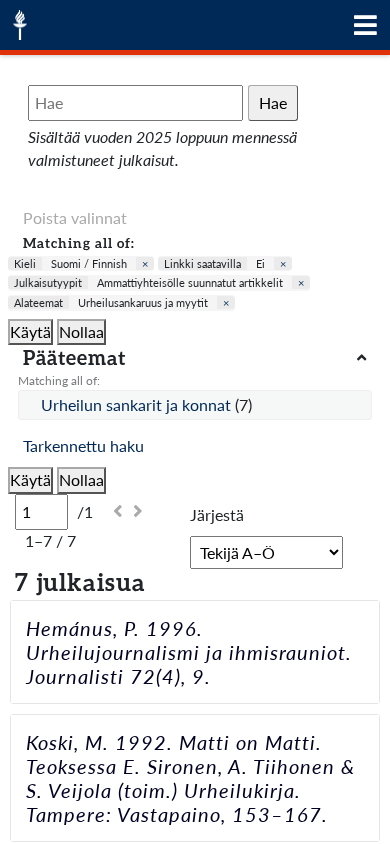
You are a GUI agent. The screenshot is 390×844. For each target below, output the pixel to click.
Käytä (30, 331)
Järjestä (217, 514)
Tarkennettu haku (83, 445)
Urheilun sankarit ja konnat (138, 404)
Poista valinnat (75, 217)
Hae (273, 102)
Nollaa (81, 331)
